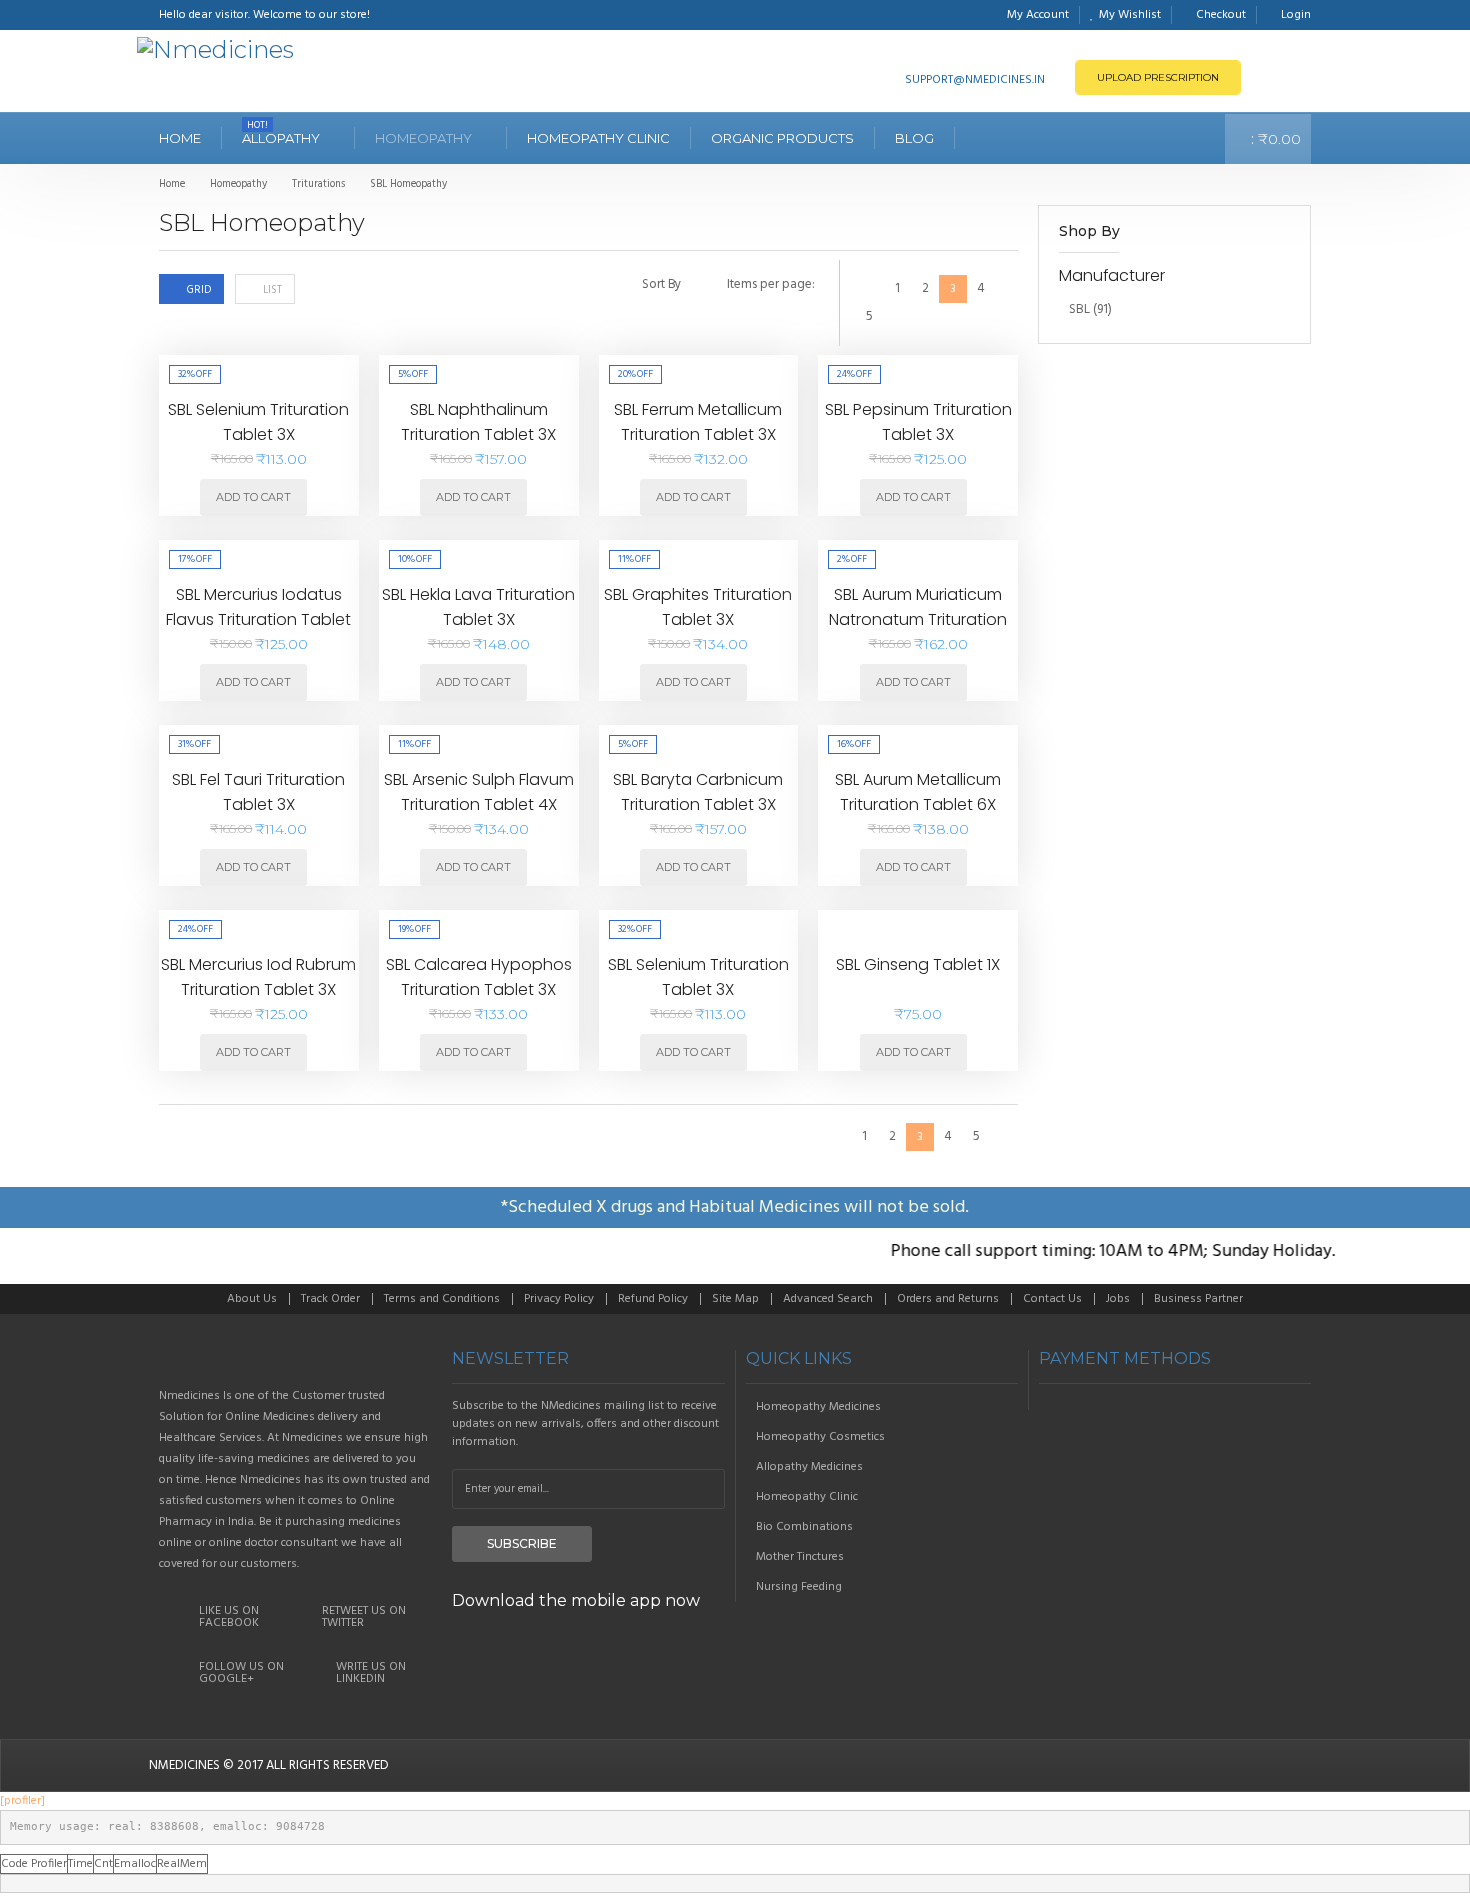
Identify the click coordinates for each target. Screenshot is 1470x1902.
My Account (1038, 15)
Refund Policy (653, 1299)
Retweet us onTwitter (364, 1617)
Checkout (1221, 15)
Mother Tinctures (800, 1557)
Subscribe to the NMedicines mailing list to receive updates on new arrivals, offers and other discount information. (585, 1424)
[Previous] (869, 289)
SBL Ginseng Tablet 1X (918, 964)
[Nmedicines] (215, 50)
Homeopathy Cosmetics (820, 1437)
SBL (1079, 309)
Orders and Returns (948, 1299)
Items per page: (771, 285)
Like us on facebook (229, 1617)
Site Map (735, 1299)
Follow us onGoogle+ (241, 1673)
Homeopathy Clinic (807, 1497)
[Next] (897, 317)
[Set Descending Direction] (701, 287)
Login (1296, 15)
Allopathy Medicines (809, 1467)
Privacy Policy (559, 1299)
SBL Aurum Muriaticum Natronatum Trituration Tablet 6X (918, 620)
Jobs (1118, 1299)
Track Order (330, 1299)
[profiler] (22, 1801)
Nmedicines (184, 1765)
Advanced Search (828, 1299)
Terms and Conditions (442, 1299)
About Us (252, 1299)
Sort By (661, 285)
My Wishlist (1130, 15)
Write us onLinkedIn (371, 1673)
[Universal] (295, 1359)
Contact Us (1052, 1299)
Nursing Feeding (799, 1587)
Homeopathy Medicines (818, 1407)
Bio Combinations (804, 1527)
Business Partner (1198, 1299)
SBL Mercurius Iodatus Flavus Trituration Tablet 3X (258, 620)
